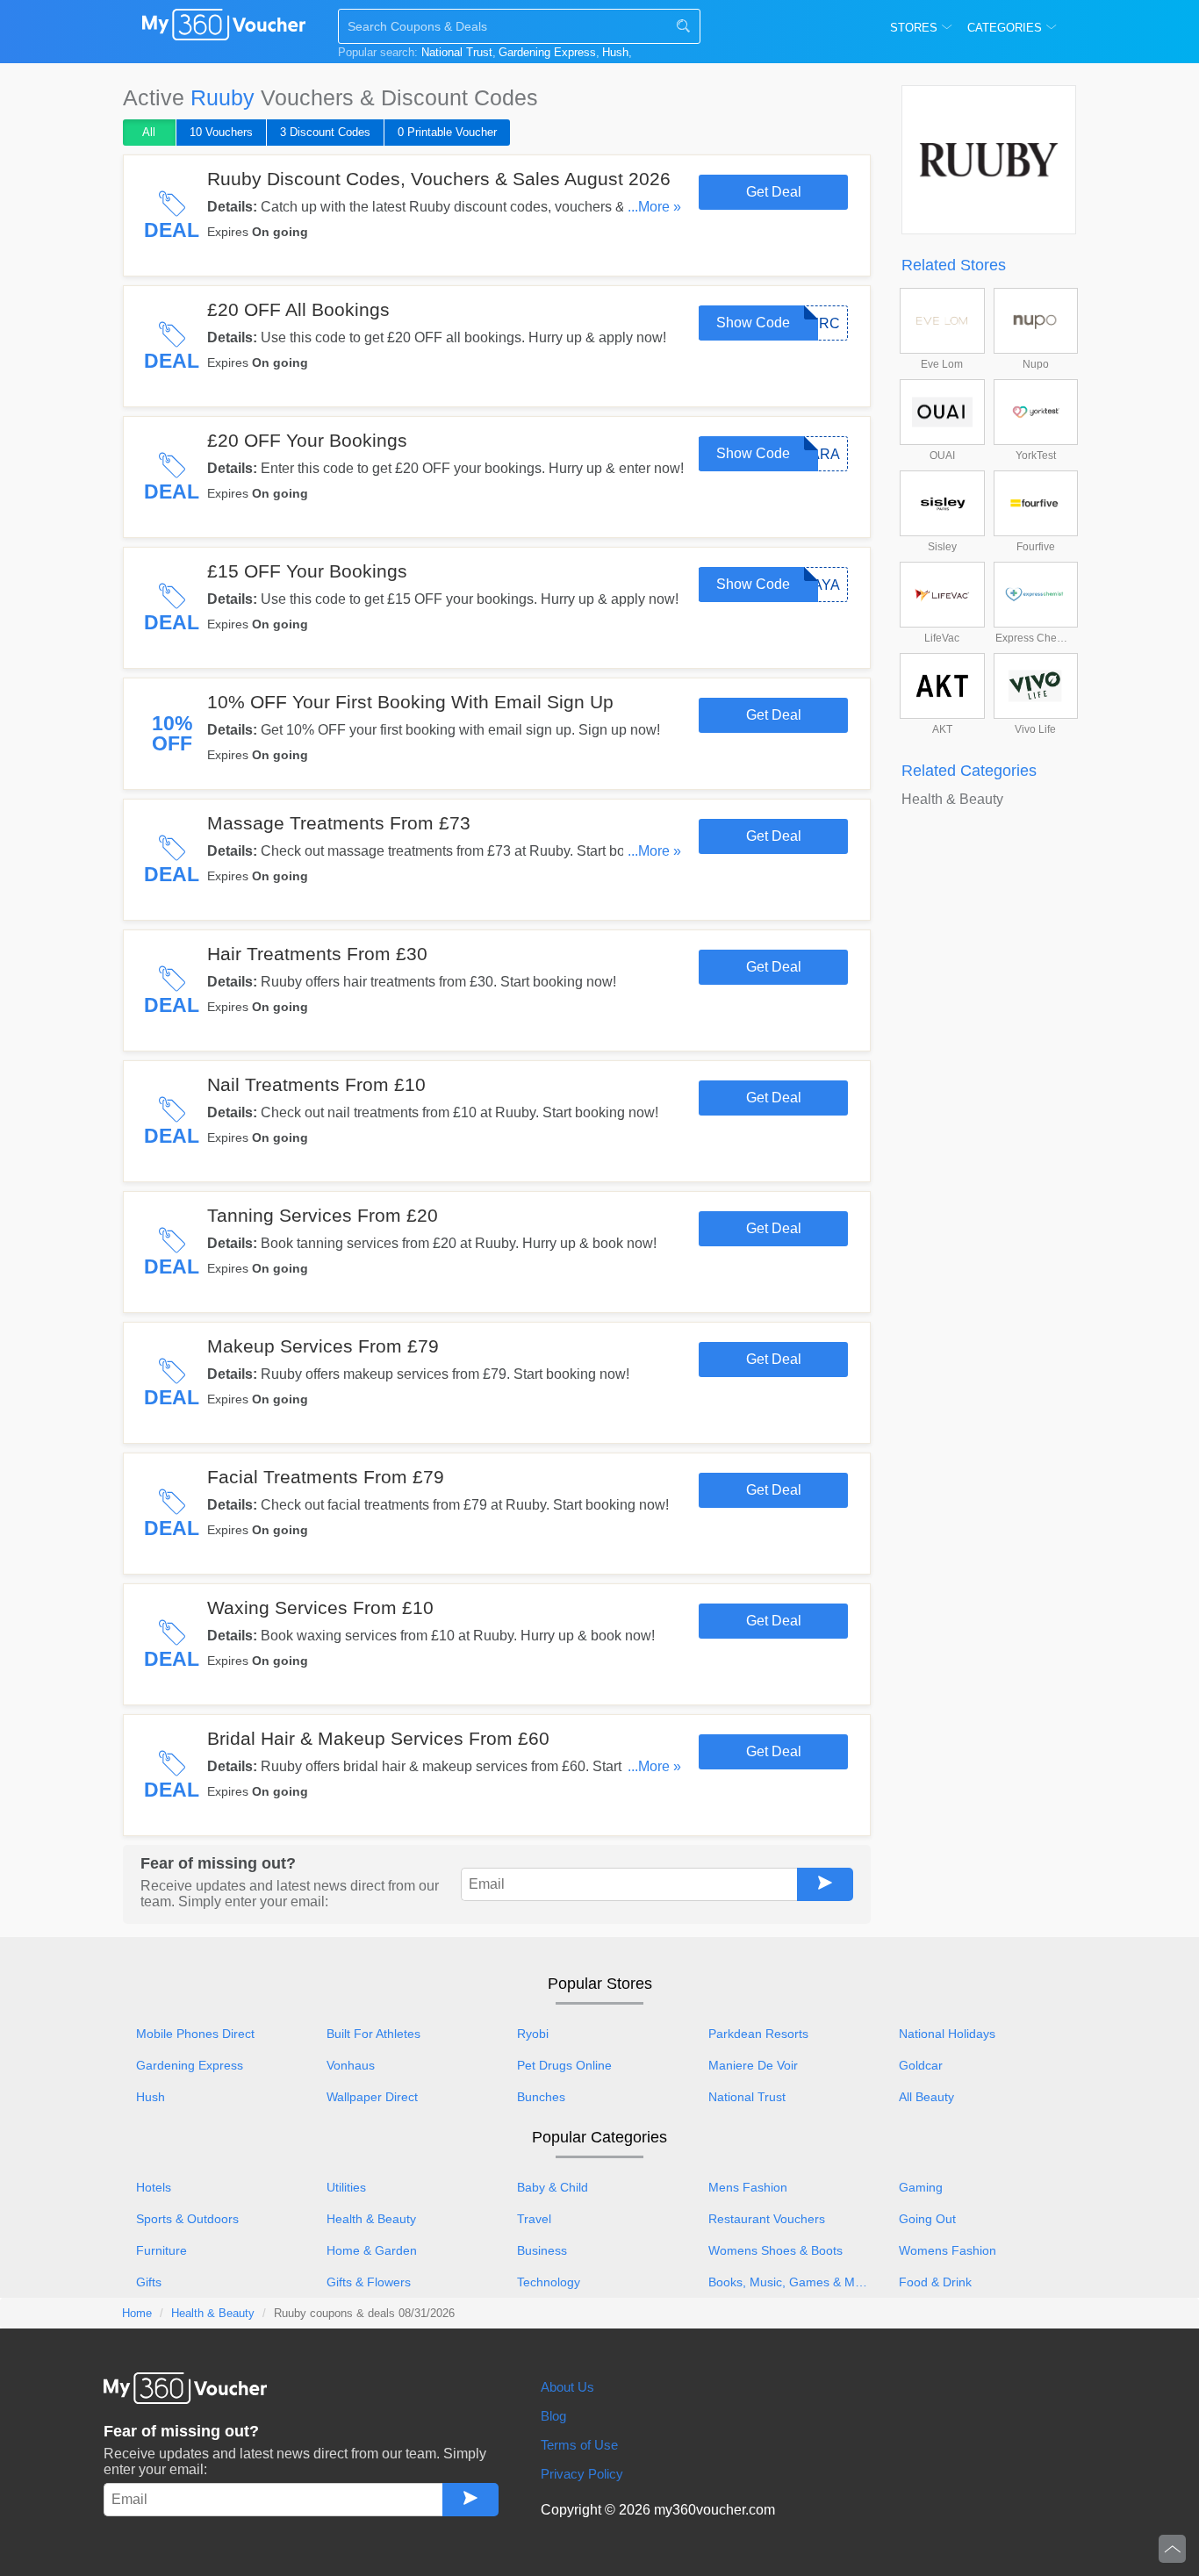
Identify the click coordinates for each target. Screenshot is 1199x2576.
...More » (654, 207)
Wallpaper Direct (372, 2097)
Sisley (942, 547)
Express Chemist (1035, 638)
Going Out (927, 2219)
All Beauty (926, 2097)
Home (137, 2313)
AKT (942, 729)
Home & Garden (372, 2250)
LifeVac (942, 638)
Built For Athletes (373, 2034)
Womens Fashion (948, 2250)
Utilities (346, 2187)
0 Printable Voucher (447, 132)
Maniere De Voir (753, 2065)
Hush (615, 52)
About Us (567, 2387)
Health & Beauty (952, 799)
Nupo (1036, 364)
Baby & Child (553, 2187)
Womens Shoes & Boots (775, 2250)
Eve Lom (942, 364)
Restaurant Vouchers (767, 2219)
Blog (553, 2416)
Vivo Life (1035, 729)
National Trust (457, 52)
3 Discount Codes (325, 132)
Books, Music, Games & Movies (795, 2282)
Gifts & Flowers (369, 2282)
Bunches (541, 2097)
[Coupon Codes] (224, 28)
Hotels (154, 2187)
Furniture (162, 2250)
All (149, 132)
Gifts (149, 2282)
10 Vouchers (221, 132)
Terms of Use (579, 2445)
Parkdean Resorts (758, 2034)
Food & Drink (935, 2282)
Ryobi (533, 2034)
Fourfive (1036, 547)
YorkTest (1036, 456)
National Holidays (947, 2034)
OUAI (942, 456)
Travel (534, 2219)
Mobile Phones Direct (195, 2034)
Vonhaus (351, 2065)
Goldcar (921, 2065)
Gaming (921, 2187)
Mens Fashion (748, 2187)
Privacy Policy (582, 2474)
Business (542, 2250)
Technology (549, 2282)
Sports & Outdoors (187, 2219)
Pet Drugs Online (564, 2065)
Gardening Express (547, 52)
